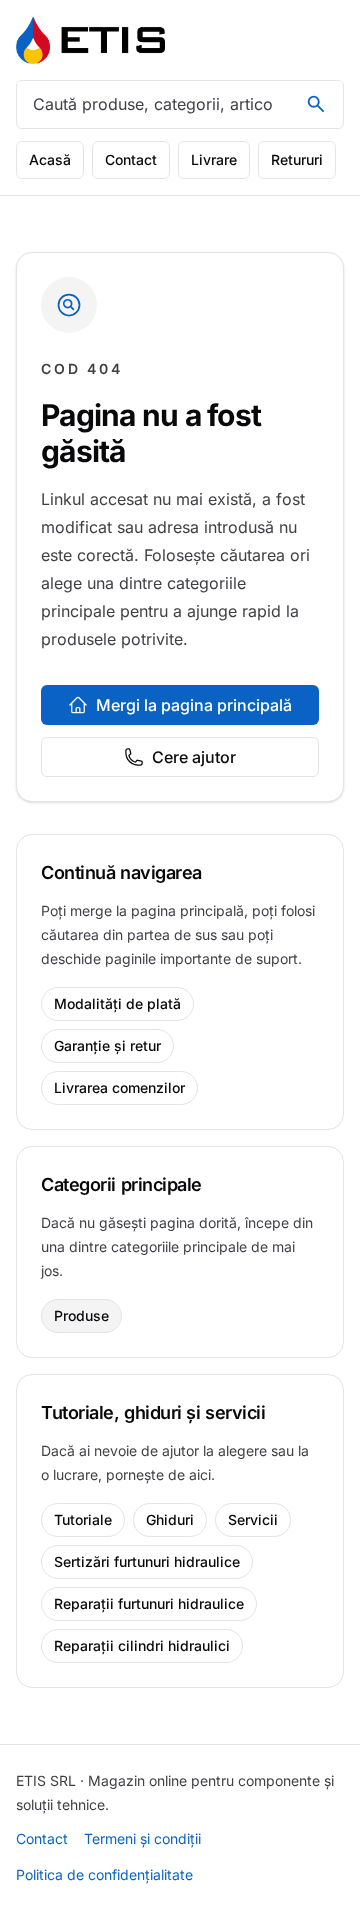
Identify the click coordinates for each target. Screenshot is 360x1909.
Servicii (253, 1519)
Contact (131, 159)
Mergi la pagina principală (194, 705)
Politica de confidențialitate (104, 1874)
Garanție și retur (107, 1045)
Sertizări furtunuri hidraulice (147, 1561)
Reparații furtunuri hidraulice (149, 1603)
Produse (81, 1315)
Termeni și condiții (142, 1838)
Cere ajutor (194, 757)
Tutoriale (83, 1519)
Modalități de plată (117, 1003)
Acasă (50, 159)
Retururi (297, 159)
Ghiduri (170, 1519)
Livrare (214, 159)
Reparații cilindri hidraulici (142, 1645)
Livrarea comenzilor (119, 1087)
